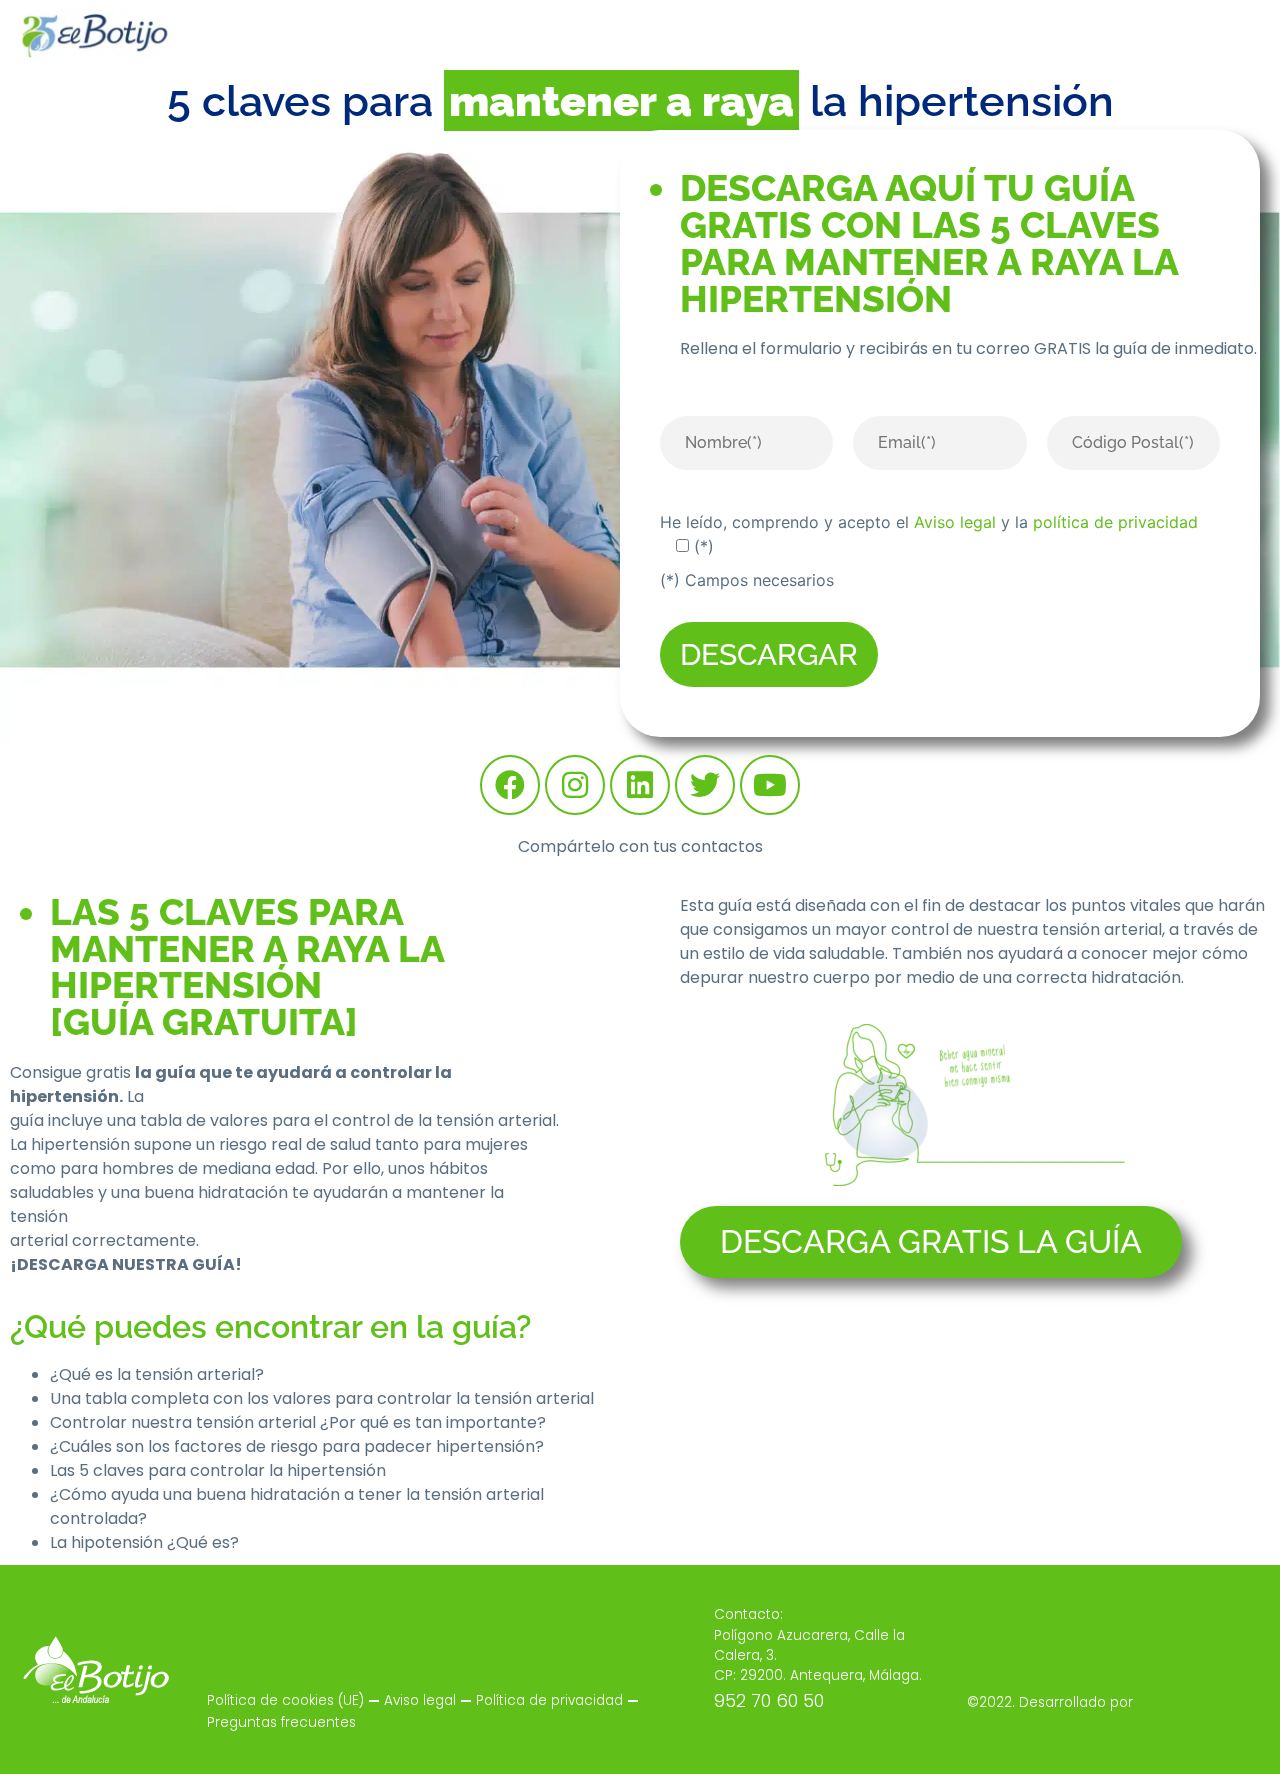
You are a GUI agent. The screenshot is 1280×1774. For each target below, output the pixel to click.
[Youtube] (770, 785)
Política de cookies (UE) (285, 1700)
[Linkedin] (640, 785)
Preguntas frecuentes (281, 1722)
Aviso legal (955, 522)
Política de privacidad (549, 1700)
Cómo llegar (756, 1723)
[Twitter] (705, 785)
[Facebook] (510, 785)
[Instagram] (575, 785)
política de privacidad (1115, 522)
